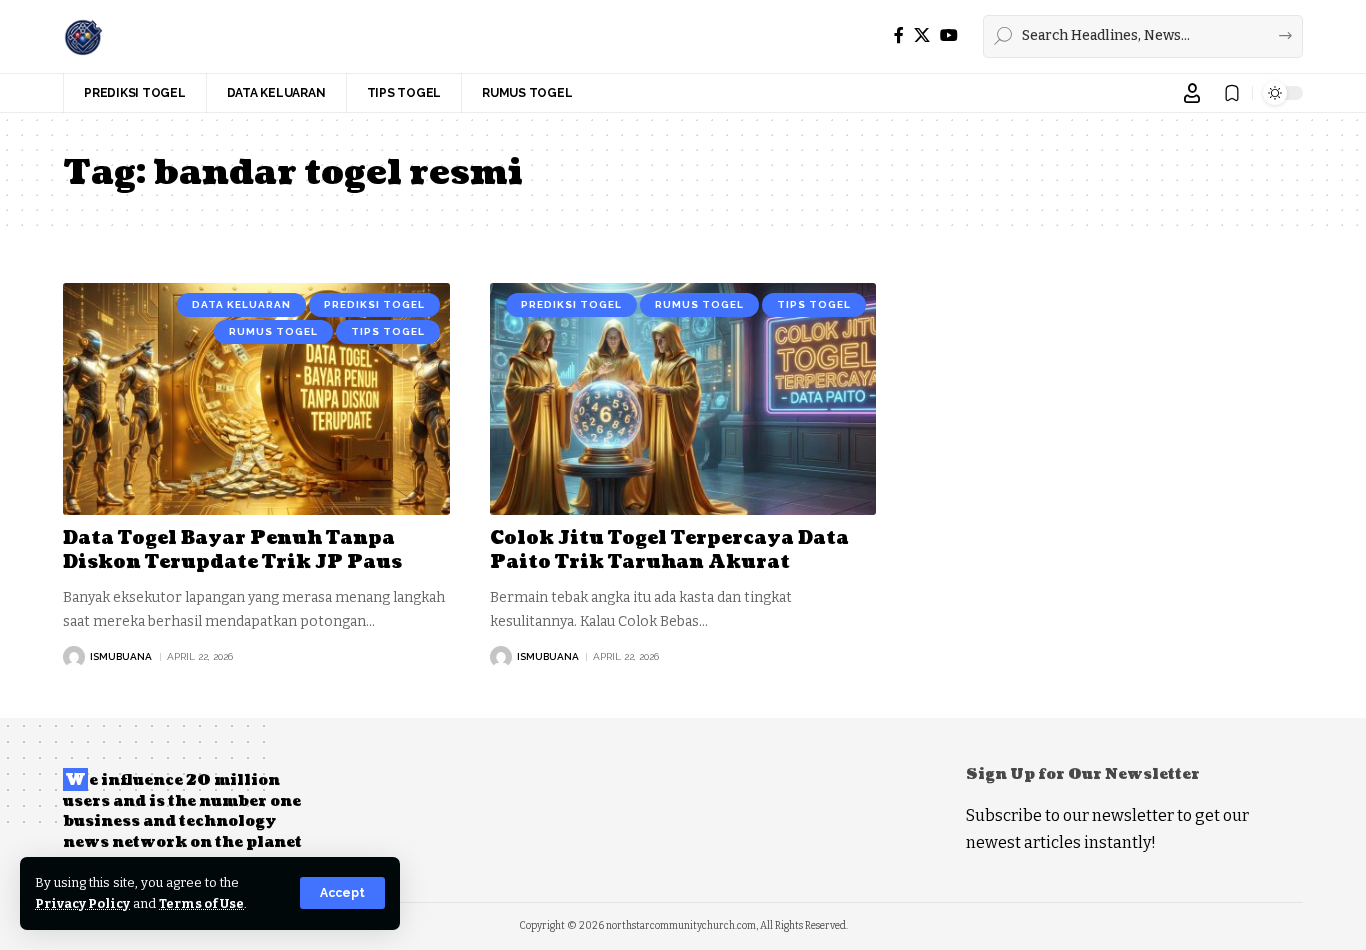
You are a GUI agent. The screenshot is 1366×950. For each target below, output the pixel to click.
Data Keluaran (241, 304)
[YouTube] (949, 35)
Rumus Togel (273, 331)
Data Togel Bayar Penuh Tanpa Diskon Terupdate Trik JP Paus (232, 550)
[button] (342, 893)
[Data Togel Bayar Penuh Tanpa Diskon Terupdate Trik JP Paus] (256, 399)
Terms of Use (201, 903)
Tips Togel (388, 331)
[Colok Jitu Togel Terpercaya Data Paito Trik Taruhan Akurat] (683, 399)
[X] (922, 35)
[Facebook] (899, 35)
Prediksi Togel (374, 304)
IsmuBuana (121, 656)
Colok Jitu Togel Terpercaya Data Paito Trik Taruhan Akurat (669, 550)
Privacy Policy (82, 903)
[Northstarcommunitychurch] (83, 36)
